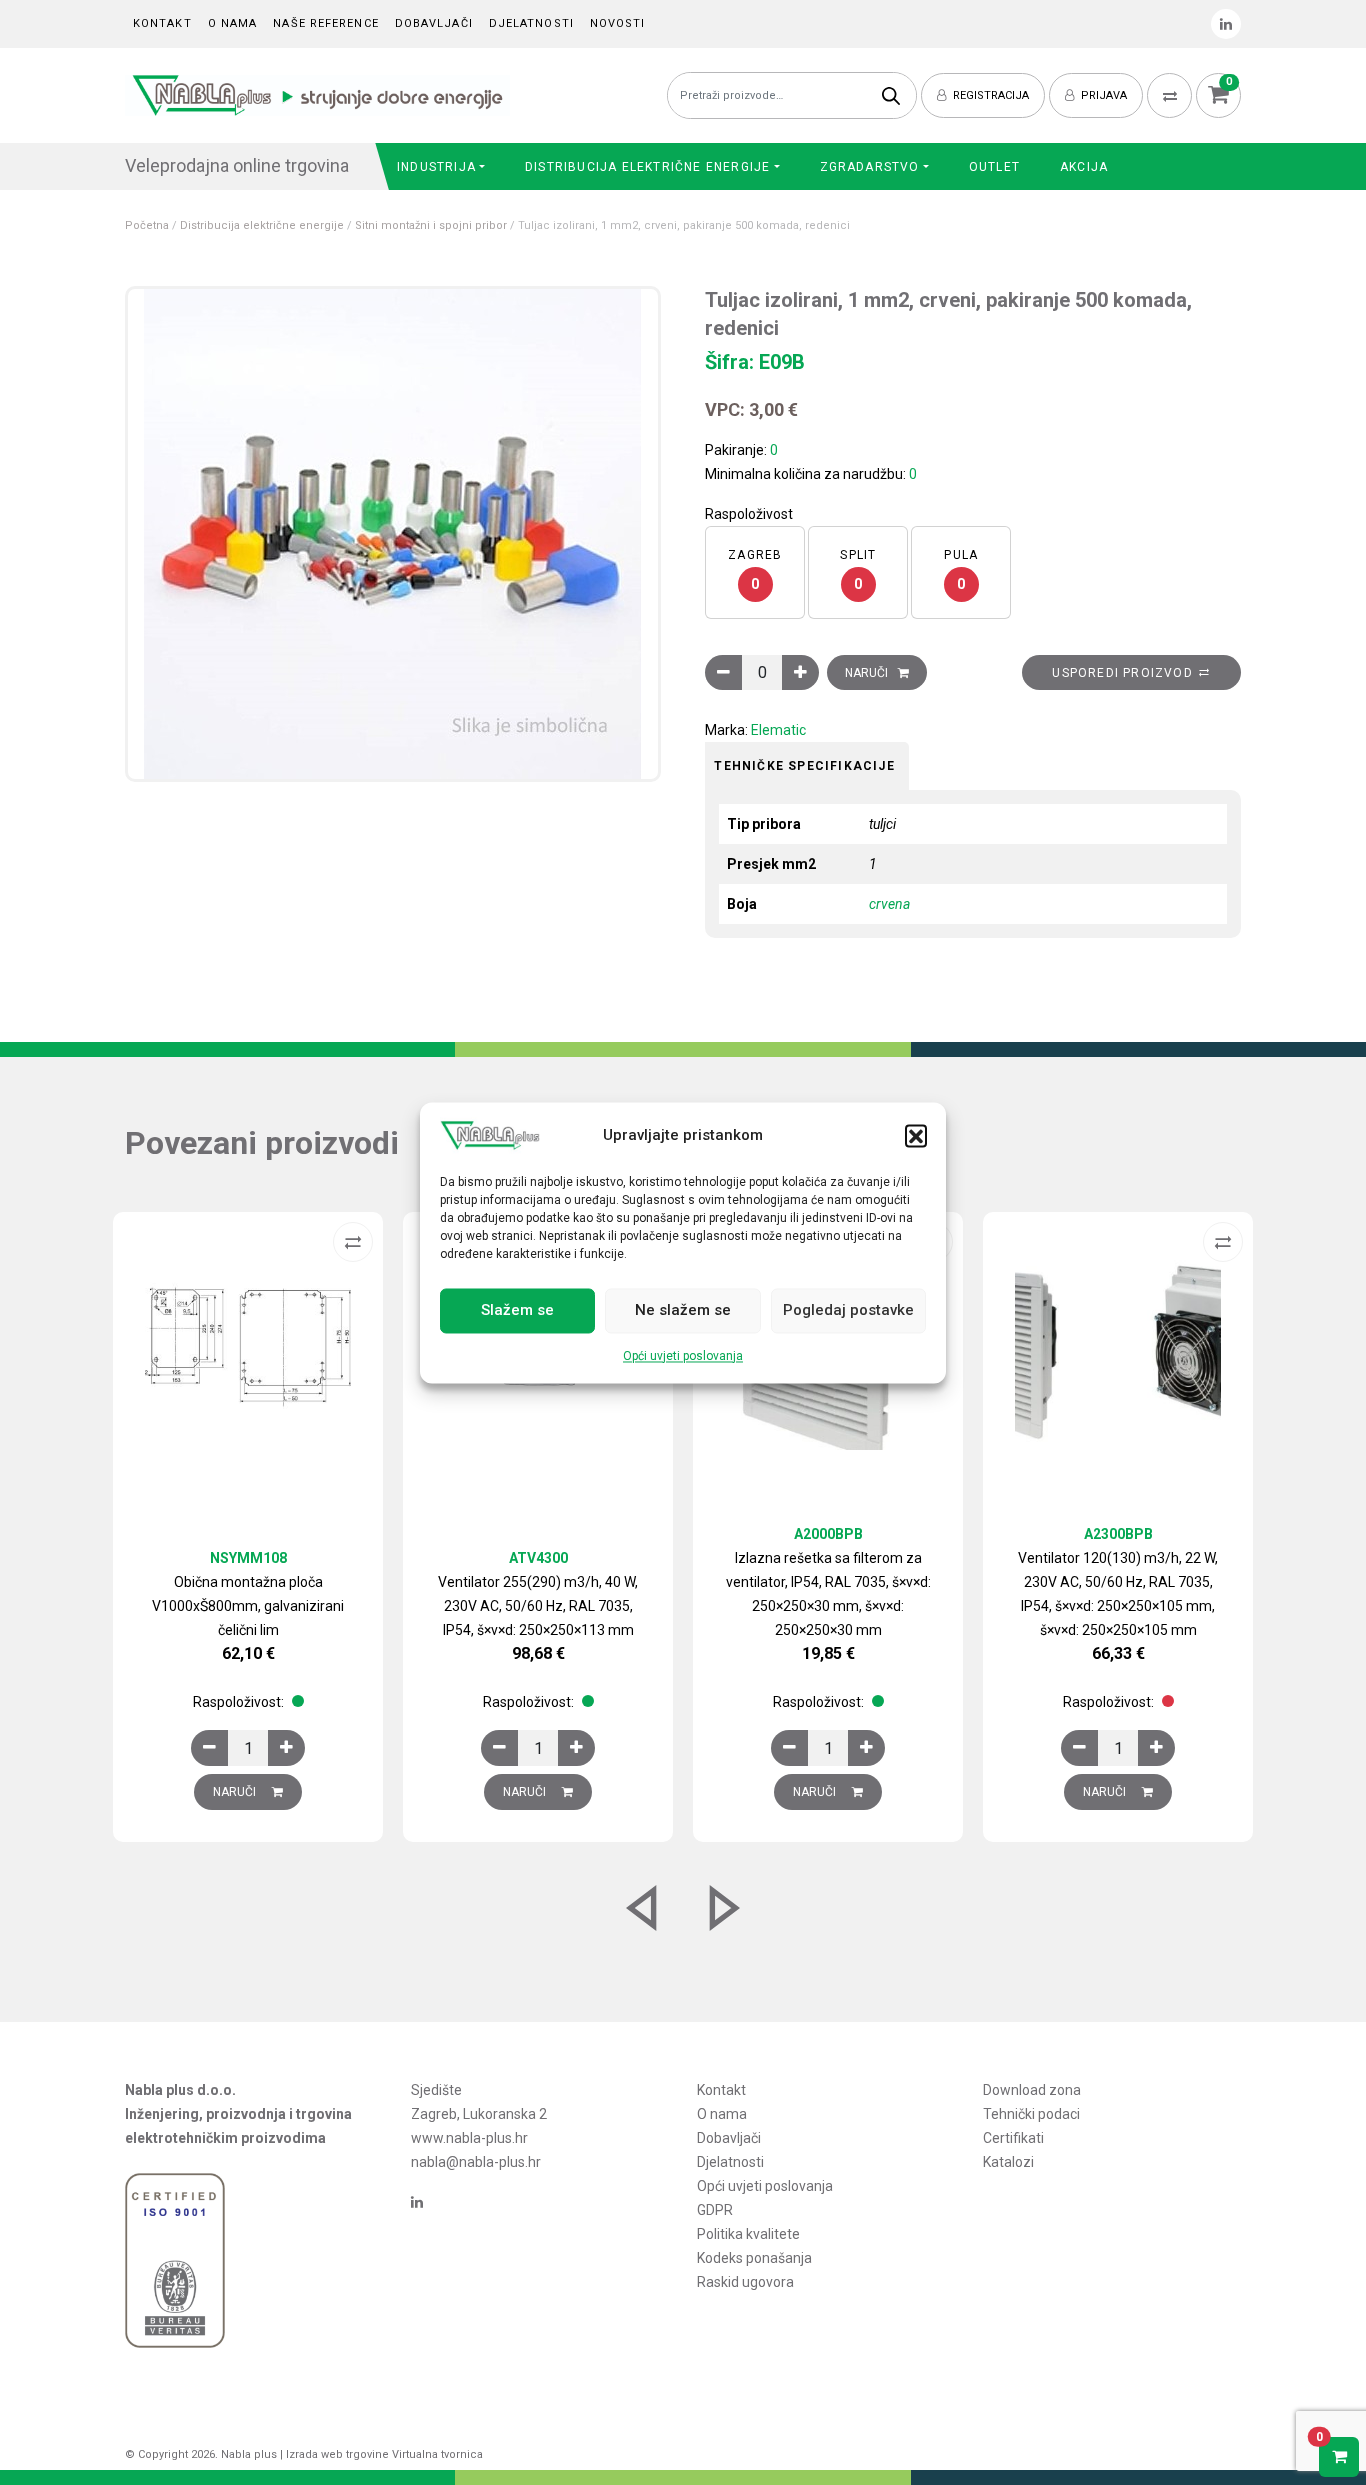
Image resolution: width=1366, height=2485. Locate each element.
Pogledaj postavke (848, 1311)
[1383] (1079, 1748)
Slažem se (517, 1311)
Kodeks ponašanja (754, 2258)
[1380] (499, 1748)
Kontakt (162, 23)
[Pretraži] (891, 95)
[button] (916, 1135)
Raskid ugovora (745, 2282)
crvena (889, 904)
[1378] (209, 1748)
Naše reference (325, 23)
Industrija (436, 167)
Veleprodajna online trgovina (237, 165)
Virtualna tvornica (437, 2454)
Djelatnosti (531, 23)
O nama (233, 23)
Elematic (778, 730)
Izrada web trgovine (337, 2454)
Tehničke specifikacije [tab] (804, 766)
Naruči (866, 673)
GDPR (715, 2210)
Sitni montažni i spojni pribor (431, 225)
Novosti (618, 23)
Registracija (989, 95)
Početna (147, 225)
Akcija (1084, 167)
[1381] (789, 1748)
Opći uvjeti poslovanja (683, 1356)
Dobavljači (434, 23)
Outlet (994, 167)
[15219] (723, 672)
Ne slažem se (683, 1311)
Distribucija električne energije (647, 167)
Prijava (1102, 95)
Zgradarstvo (870, 167)
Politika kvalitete (748, 2234)
